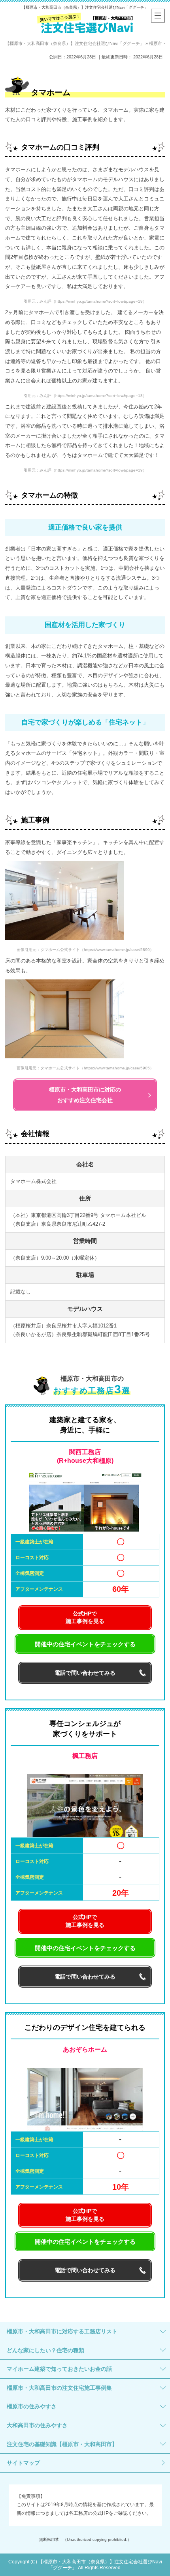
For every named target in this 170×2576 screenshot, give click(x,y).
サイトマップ (23, 2463)
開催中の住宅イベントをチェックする (85, 1644)
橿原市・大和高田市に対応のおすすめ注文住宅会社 (85, 1095)
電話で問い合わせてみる (85, 1673)
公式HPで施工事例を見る (85, 1617)
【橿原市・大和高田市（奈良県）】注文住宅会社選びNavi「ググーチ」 (85, 7)
